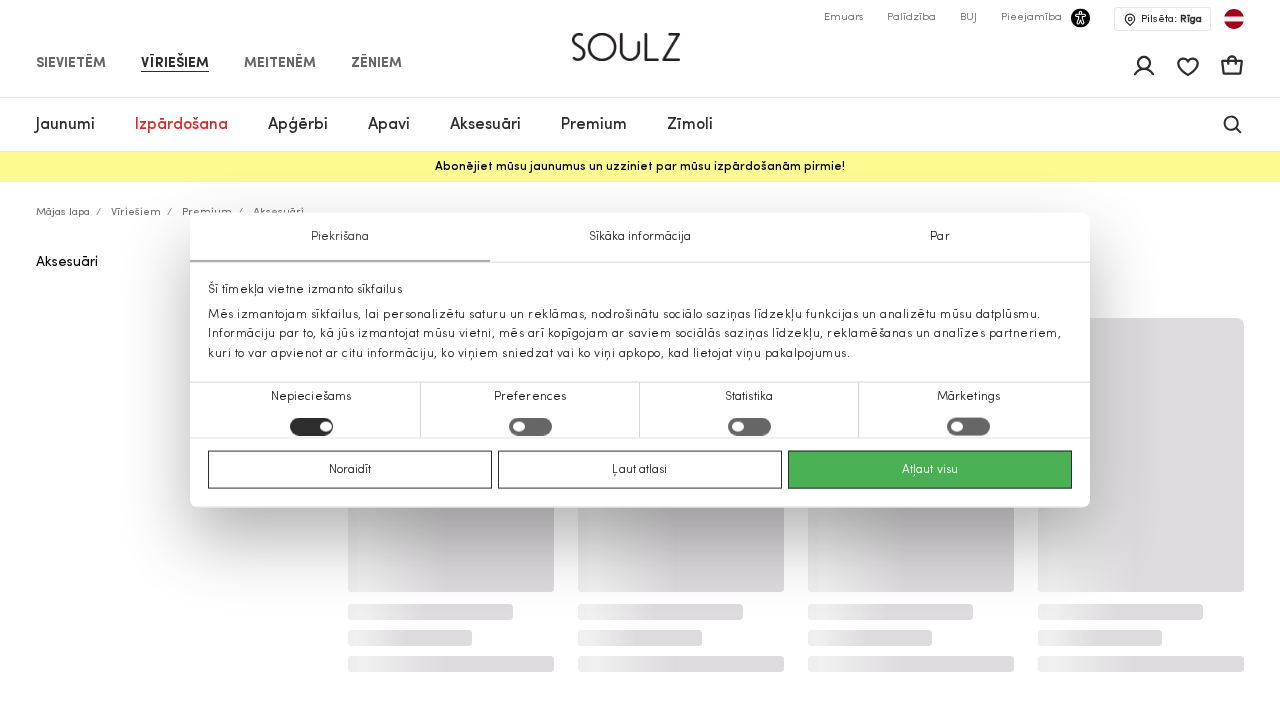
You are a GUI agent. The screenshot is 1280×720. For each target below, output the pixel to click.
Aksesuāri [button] (485, 125)
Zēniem (376, 64)
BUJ (968, 17)
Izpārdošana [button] (181, 125)
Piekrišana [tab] (340, 237)
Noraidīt (350, 469)
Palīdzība (911, 17)
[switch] (530, 426)
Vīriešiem (175, 64)
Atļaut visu (930, 469)
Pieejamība (1031, 17)
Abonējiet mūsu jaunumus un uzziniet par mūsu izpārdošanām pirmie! (640, 167)
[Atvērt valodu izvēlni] (1234, 19)
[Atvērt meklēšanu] (1232, 124)
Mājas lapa (63, 212)
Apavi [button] (389, 125)
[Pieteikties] (1144, 66)
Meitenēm (280, 64)
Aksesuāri (67, 262)
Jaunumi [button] (65, 125)
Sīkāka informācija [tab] (640, 237)
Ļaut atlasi (639, 469)
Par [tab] (939, 237)
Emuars (843, 17)
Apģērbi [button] (298, 125)
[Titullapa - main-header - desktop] (640, 38)
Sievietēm (71, 64)
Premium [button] (594, 125)
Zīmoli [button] (690, 125)
